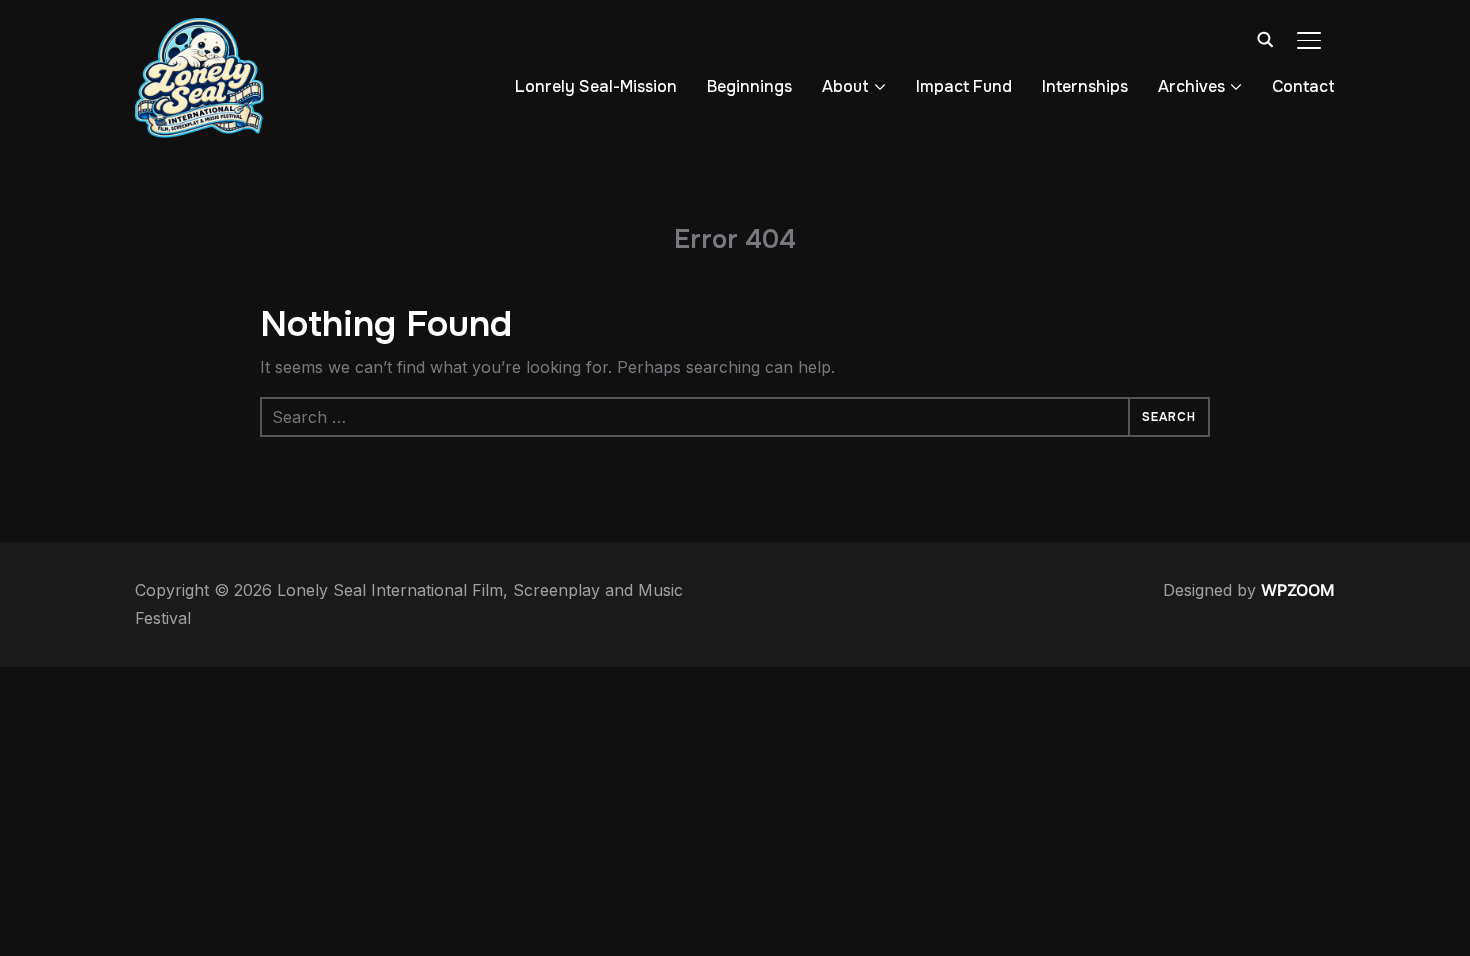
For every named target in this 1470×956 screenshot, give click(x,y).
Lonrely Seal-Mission (596, 86)
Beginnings (749, 86)
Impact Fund (964, 86)
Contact (1303, 86)
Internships (1085, 86)
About (845, 86)
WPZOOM (1298, 590)
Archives (1191, 86)
